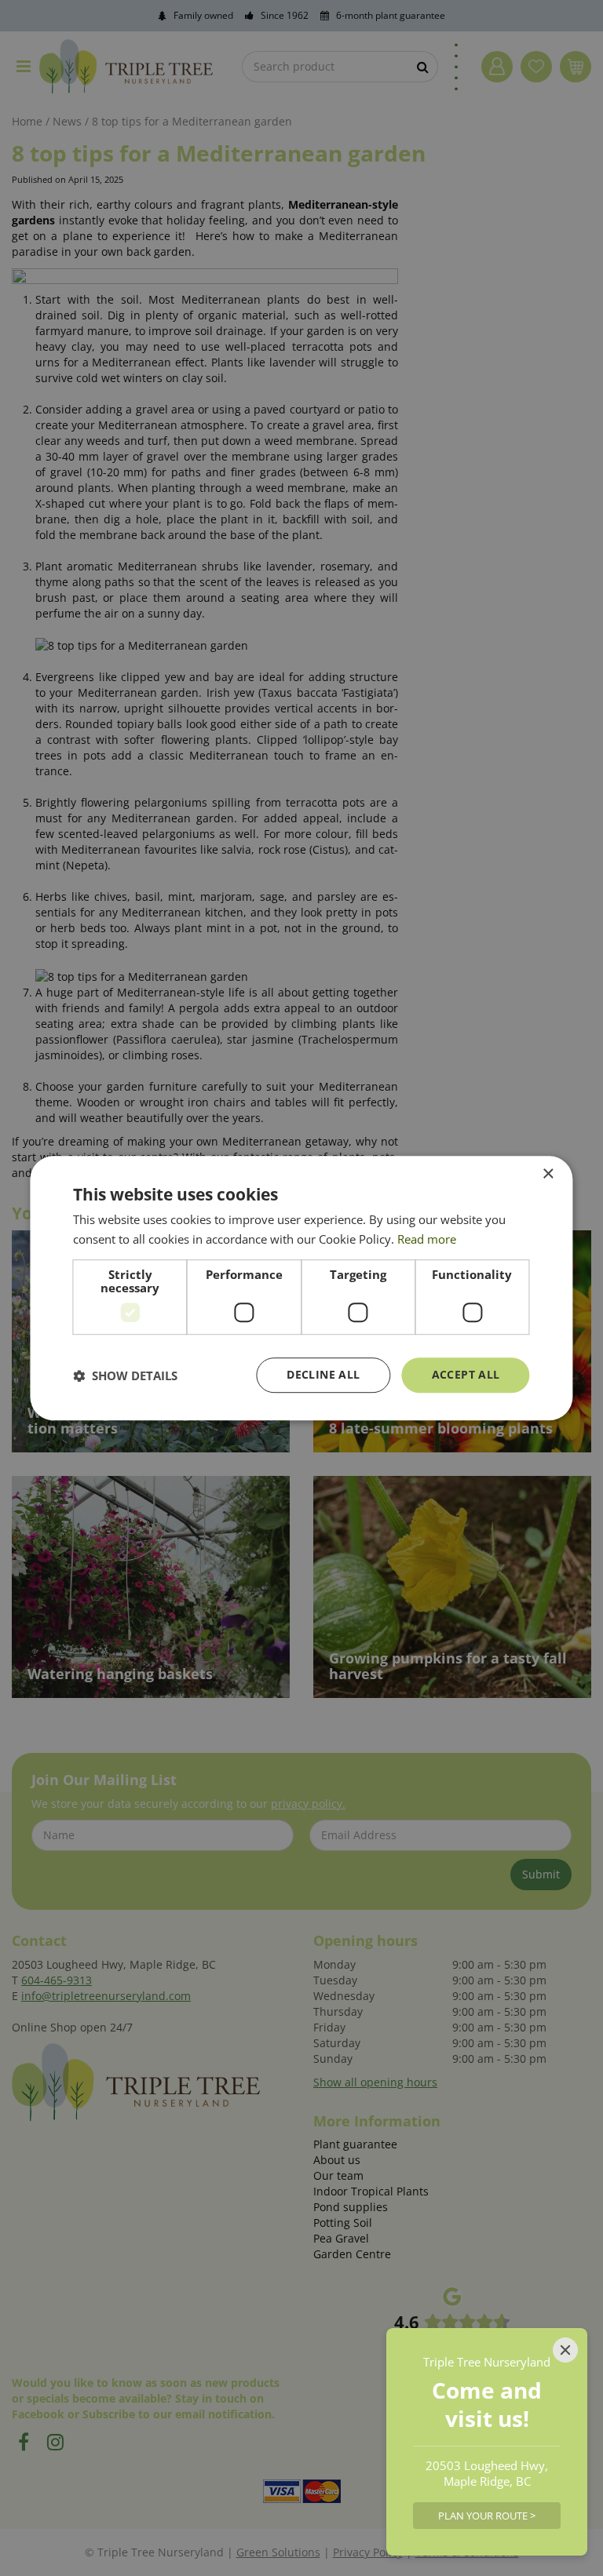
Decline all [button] (323, 1375)
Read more (427, 1239)
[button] (125, 1375)
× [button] (548, 1174)
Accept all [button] (466, 1375)
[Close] (565, 2350)
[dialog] (301, 1288)
